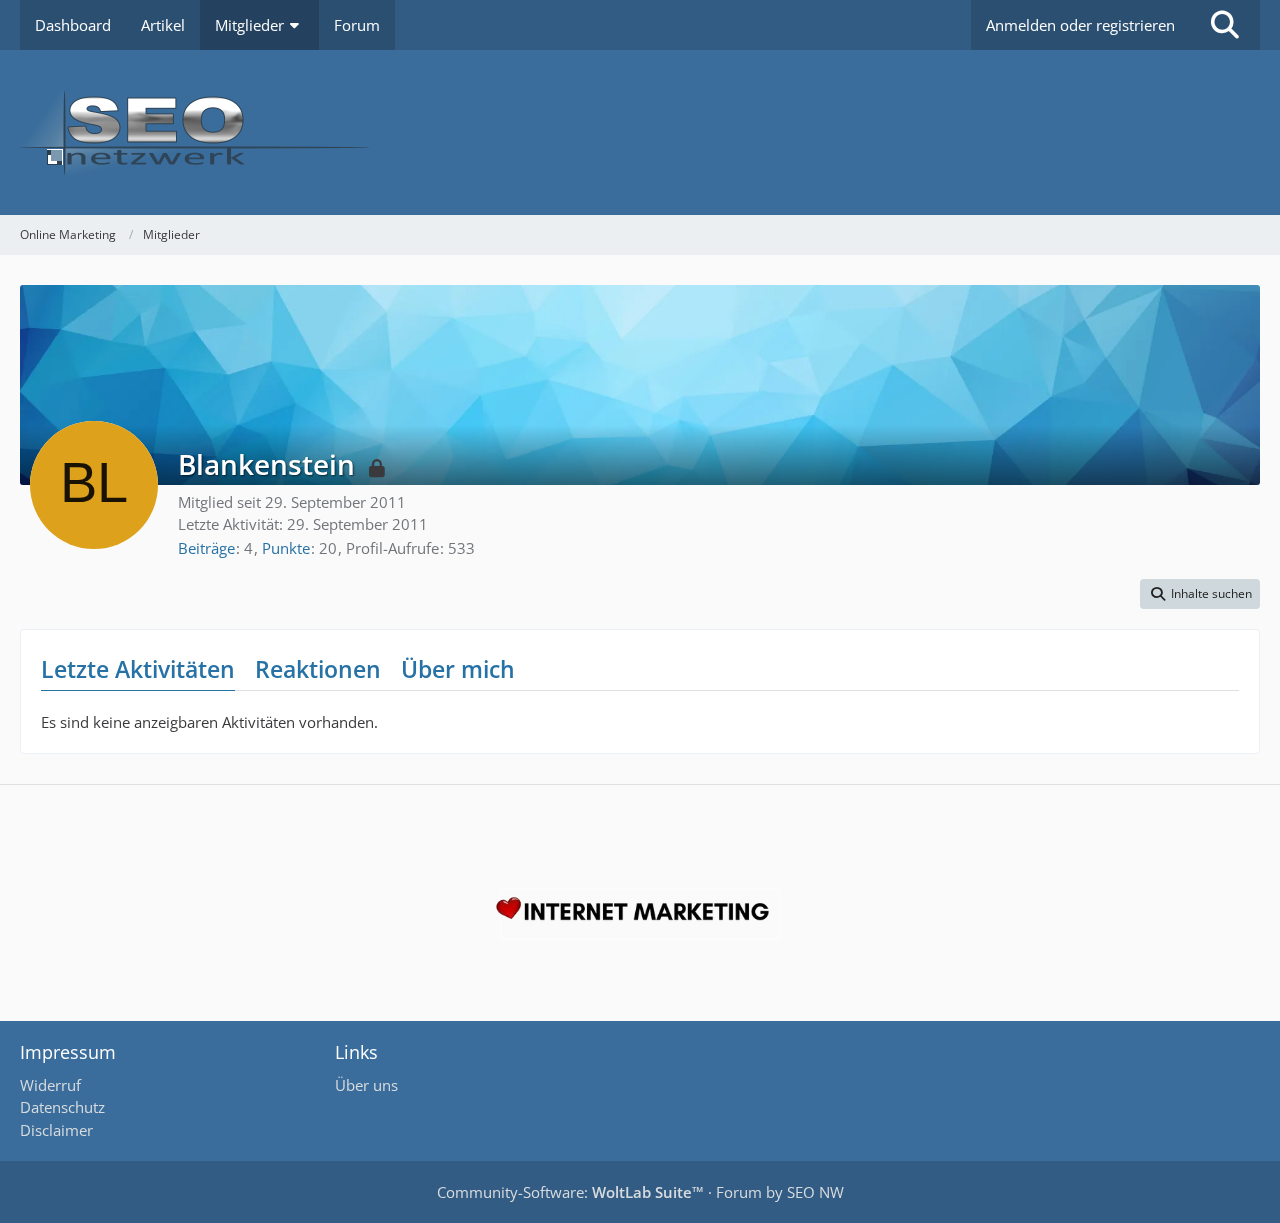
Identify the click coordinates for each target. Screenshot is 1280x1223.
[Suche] (1225, 25)
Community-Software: (570, 1192)
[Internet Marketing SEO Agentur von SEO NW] (640, 914)
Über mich (458, 669)
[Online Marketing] (640, 132)
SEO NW (815, 1192)
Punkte (286, 548)
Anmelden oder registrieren (1080, 25)
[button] (1200, 594)
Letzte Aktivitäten (138, 669)
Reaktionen (318, 669)
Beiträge (206, 548)
